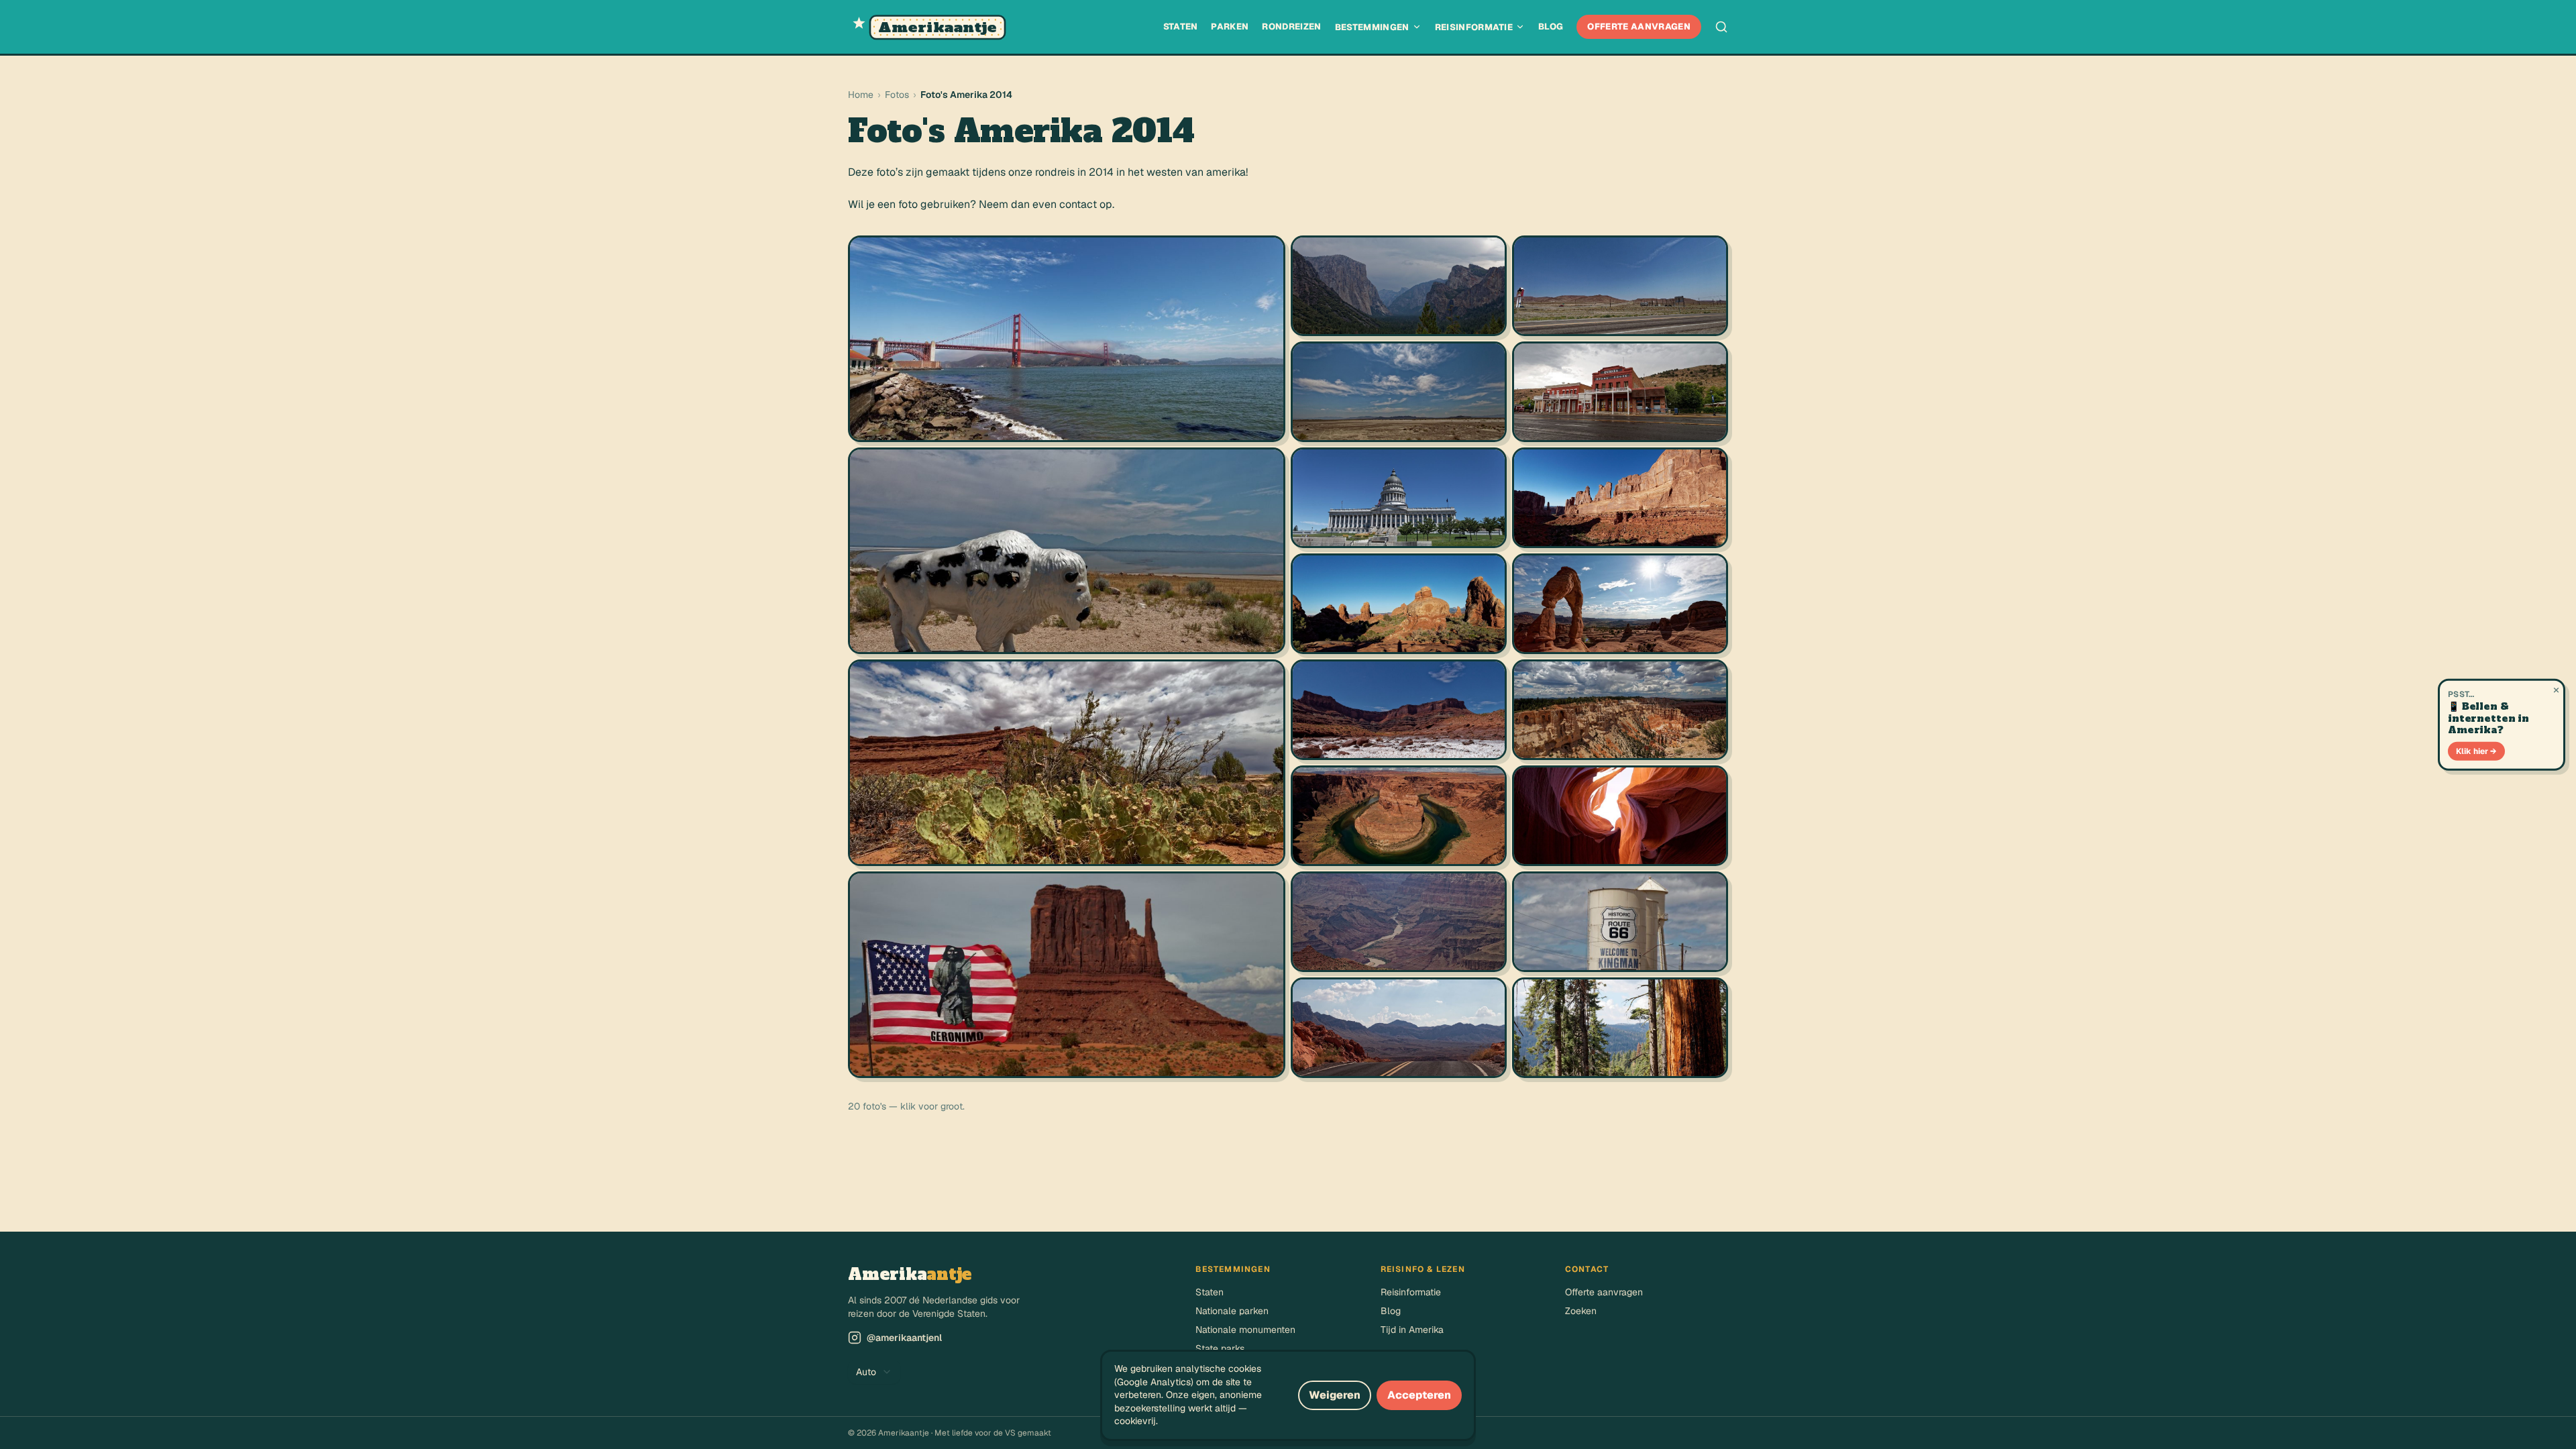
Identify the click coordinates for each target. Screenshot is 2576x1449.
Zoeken (1581, 1311)
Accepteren (1419, 1395)
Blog (1551, 26)
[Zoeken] (1721, 27)
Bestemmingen (1372, 27)
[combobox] (874, 1372)
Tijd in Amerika (1412, 1330)
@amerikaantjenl (904, 1338)
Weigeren (1335, 1395)
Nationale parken (1232, 1311)
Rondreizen (1291, 26)
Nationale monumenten (1245, 1330)
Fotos (897, 95)
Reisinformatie (1474, 27)
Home (861, 95)
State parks (1220, 1348)
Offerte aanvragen (1639, 26)
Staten (1181, 26)
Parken (1230, 26)
